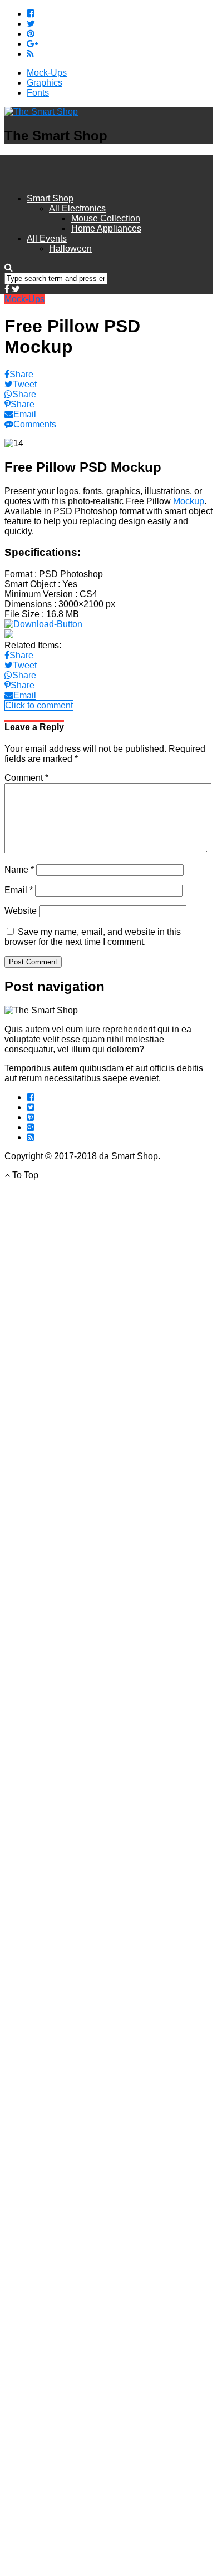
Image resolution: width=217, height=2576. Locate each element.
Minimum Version (39, 594)
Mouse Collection (106, 218)
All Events (47, 238)
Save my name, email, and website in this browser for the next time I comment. (93, 937)
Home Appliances (106, 228)
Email (19, 890)
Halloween (70, 248)
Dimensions (28, 604)
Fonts (38, 93)
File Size (22, 614)
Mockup (189, 501)
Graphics (45, 83)
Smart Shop (50, 198)
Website (21, 911)
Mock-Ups (47, 73)
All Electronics (77, 208)
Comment (26, 778)
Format (18, 574)
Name (19, 870)
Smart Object (30, 584)
